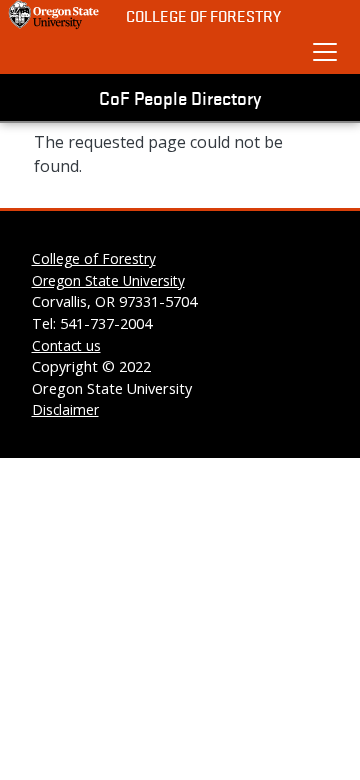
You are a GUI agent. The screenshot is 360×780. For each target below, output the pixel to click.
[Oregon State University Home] (55, 15)
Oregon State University (108, 280)
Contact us (66, 345)
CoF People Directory (180, 97)
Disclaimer (65, 409)
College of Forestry (203, 15)
